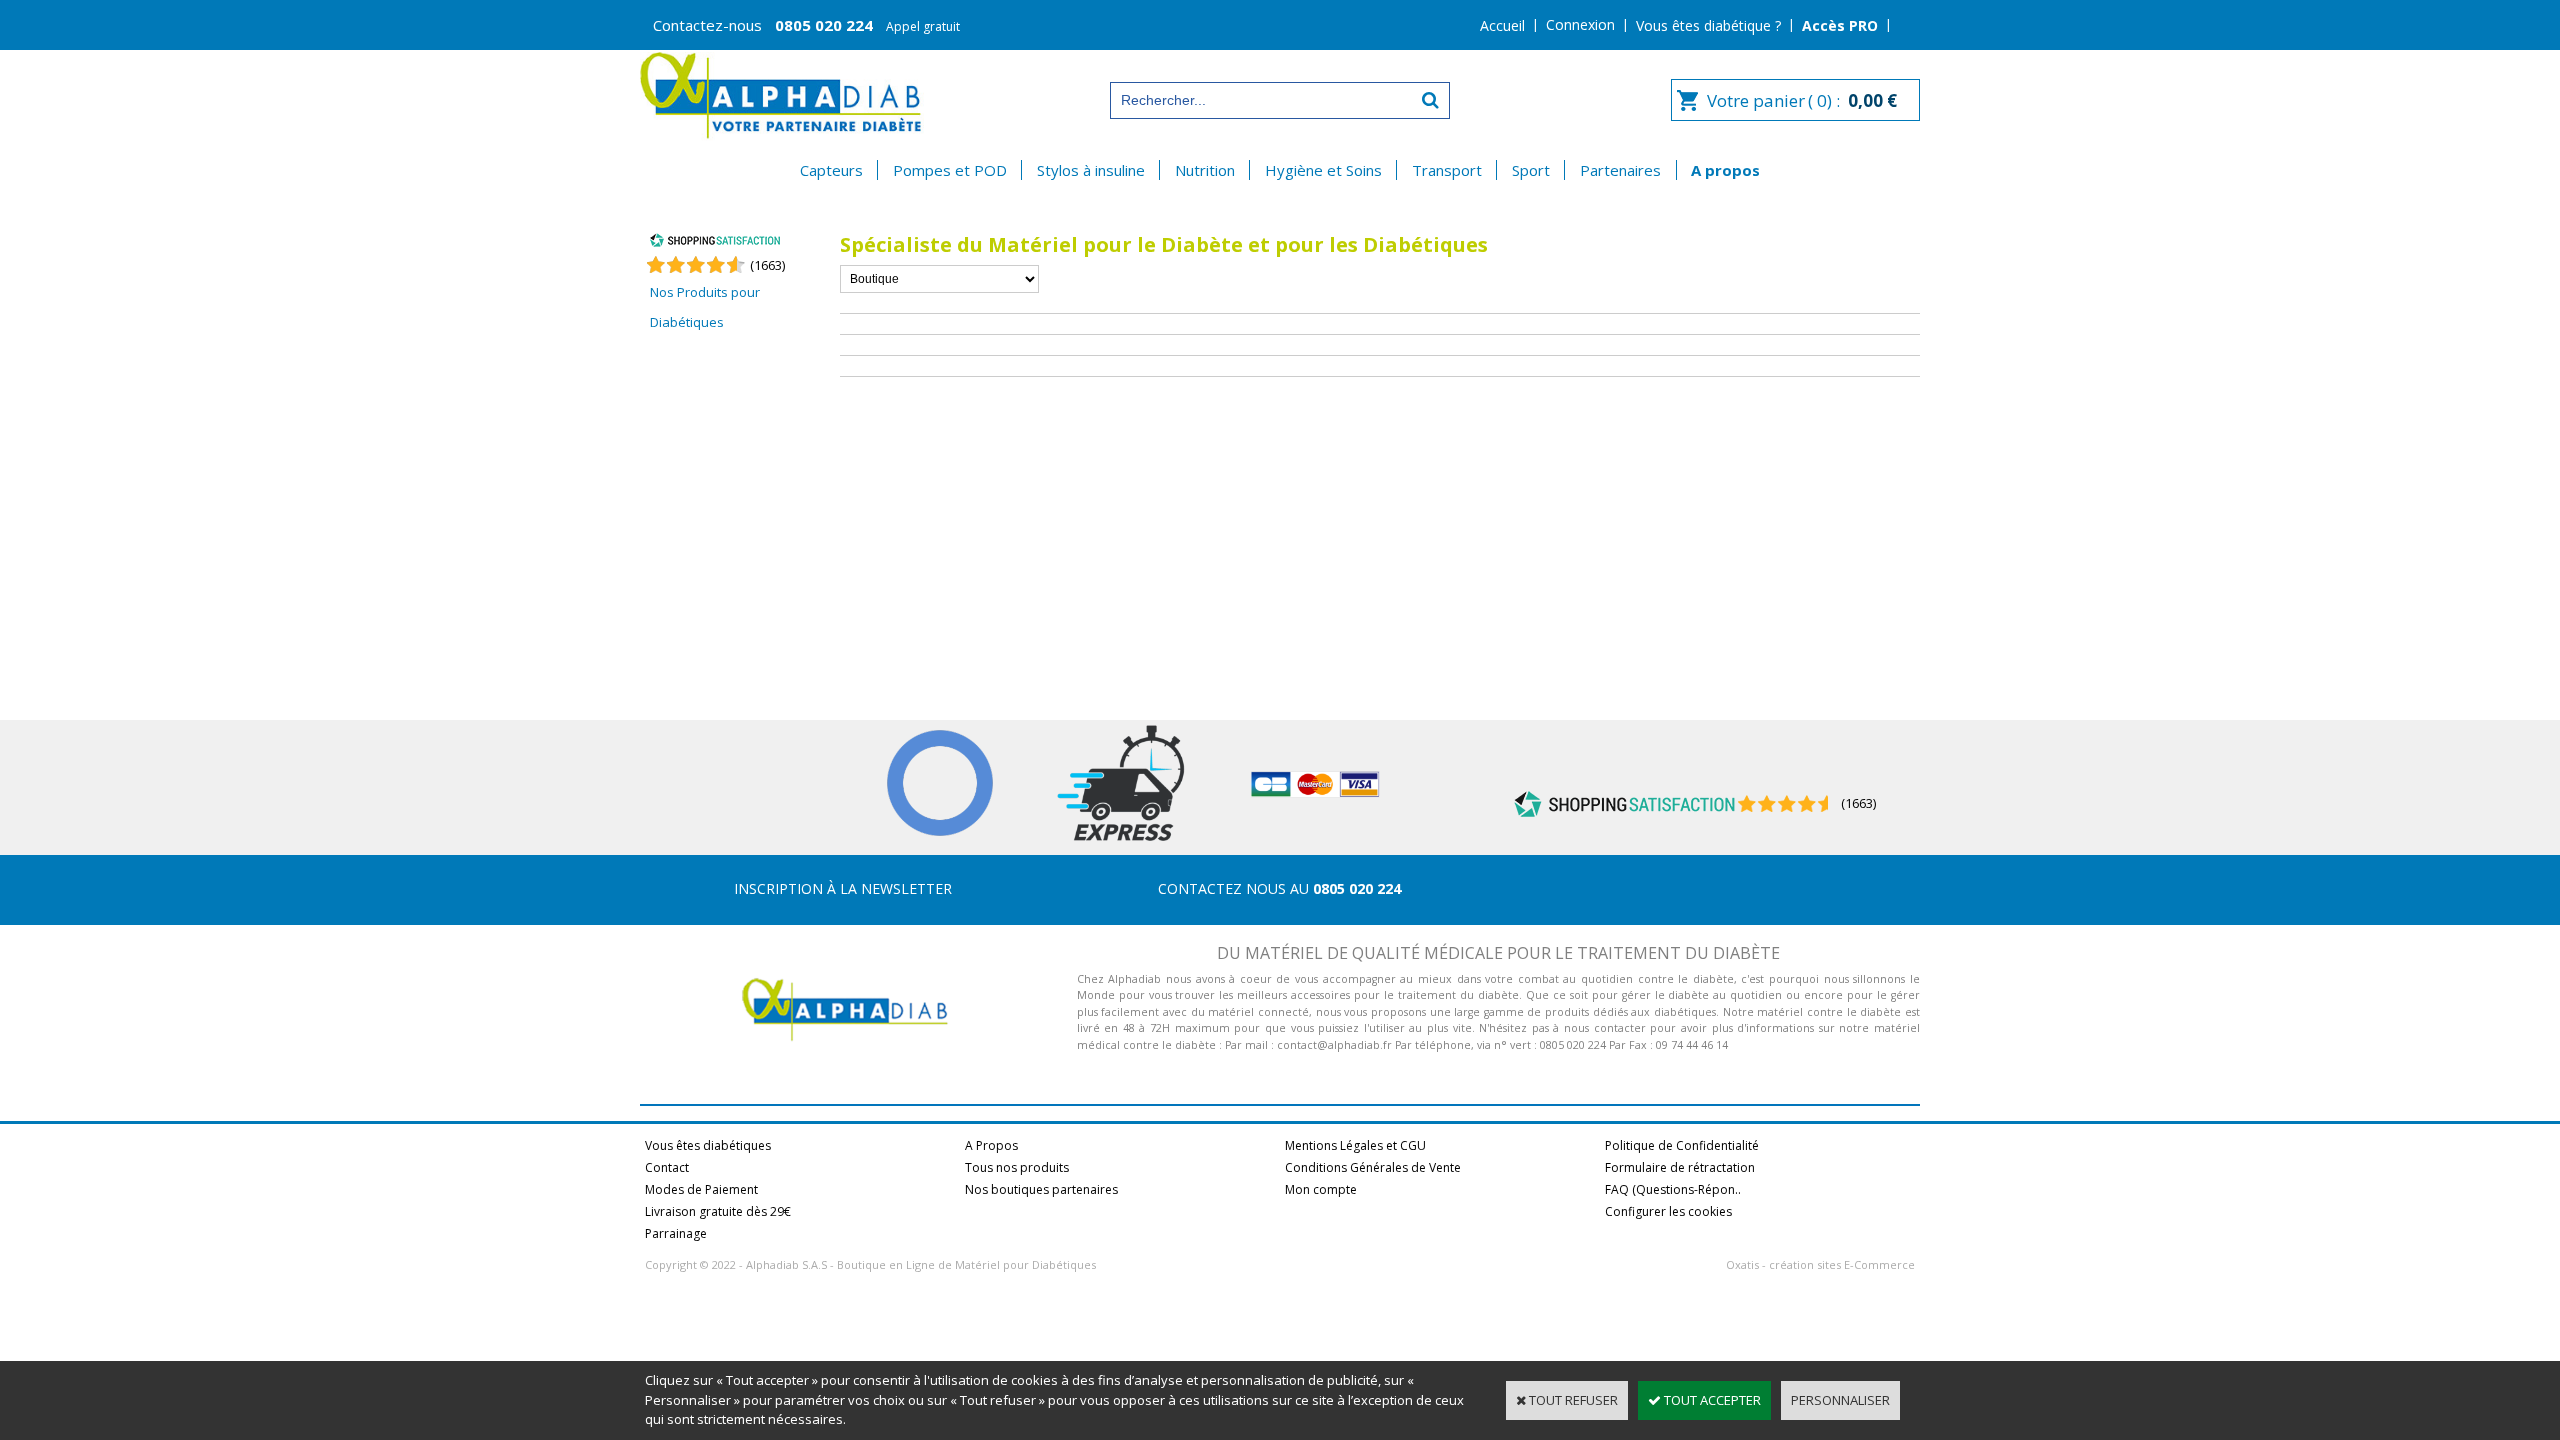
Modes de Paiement (701, 1189)
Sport (1531, 170)
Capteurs (831, 170)
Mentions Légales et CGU (1355, 1145)
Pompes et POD (950, 170)
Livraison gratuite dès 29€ (718, 1211)
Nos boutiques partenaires (1041, 1189)
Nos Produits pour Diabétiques (705, 307)
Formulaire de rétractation (1680, 1167)
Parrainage (676, 1233)
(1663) (1858, 803)
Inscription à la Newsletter (843, 888)
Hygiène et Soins (1323, 170)
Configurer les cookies (1668, 1211)
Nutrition (1205, 170)
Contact (667, 1167)
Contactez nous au (1279, 888)
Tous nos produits (1017, 1167)
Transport (1447, 170)
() (767, 265)
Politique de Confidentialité (1682, 1145)
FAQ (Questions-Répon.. (1673, 1189)
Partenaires (1620, 170)
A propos (1725, 170)
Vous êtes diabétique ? (1708, 25)
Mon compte (1321, 1189)
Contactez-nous (806, 25)
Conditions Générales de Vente (1373, 1167)
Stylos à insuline (1091, 170)
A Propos (991, 1145)
